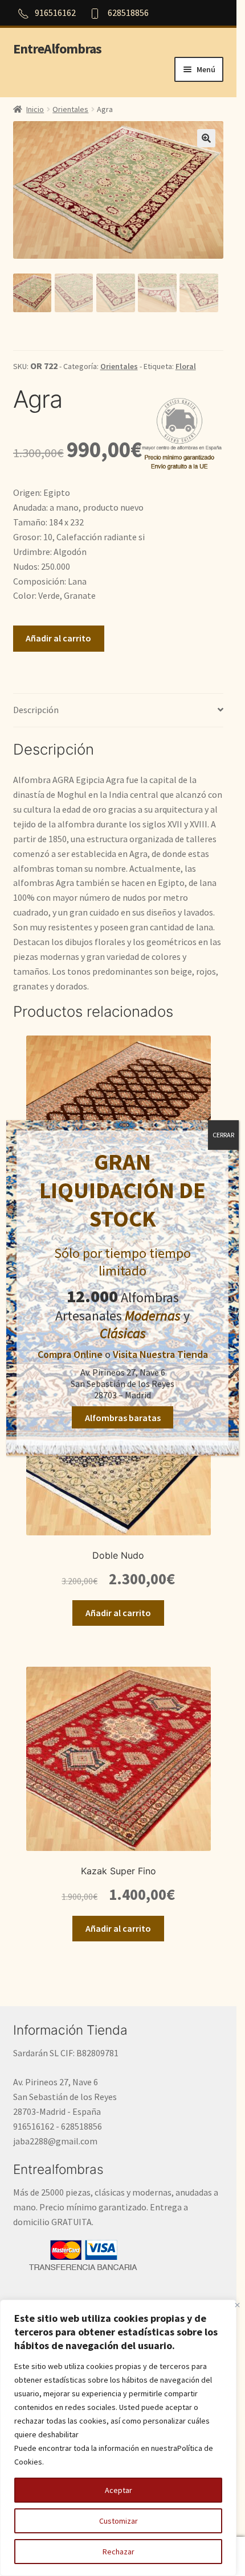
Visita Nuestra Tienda (160, 1354)
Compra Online (70, 1354)
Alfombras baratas (123, 1418)
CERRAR (223, 1135)
